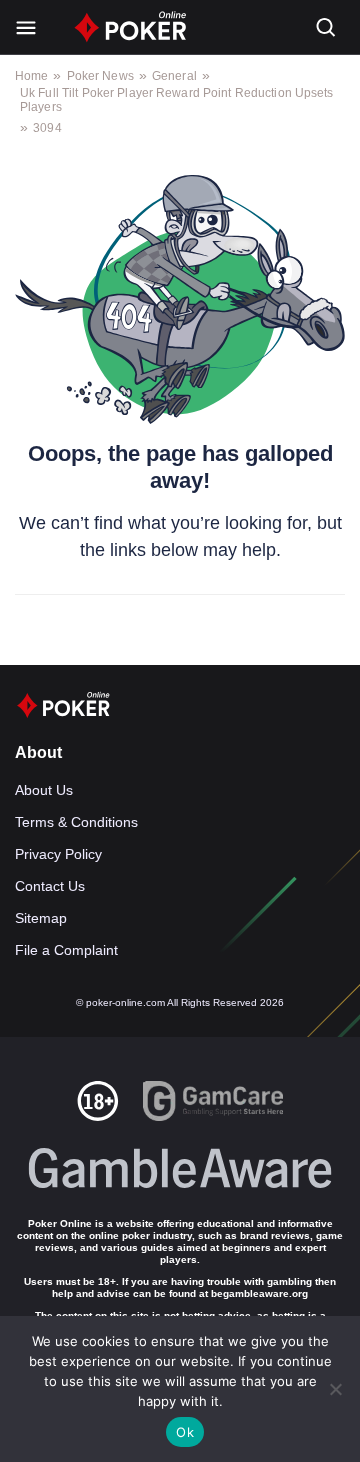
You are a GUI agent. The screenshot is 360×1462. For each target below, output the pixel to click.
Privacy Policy (58, 854)
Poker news (100, 76)
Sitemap (41, 918)
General (174, 76)
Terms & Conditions (76, 822)
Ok (185, 1432)
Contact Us (50, 886)
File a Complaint (66, 950)
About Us (44, 790)
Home (31, 76)
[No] (335, 1389)
